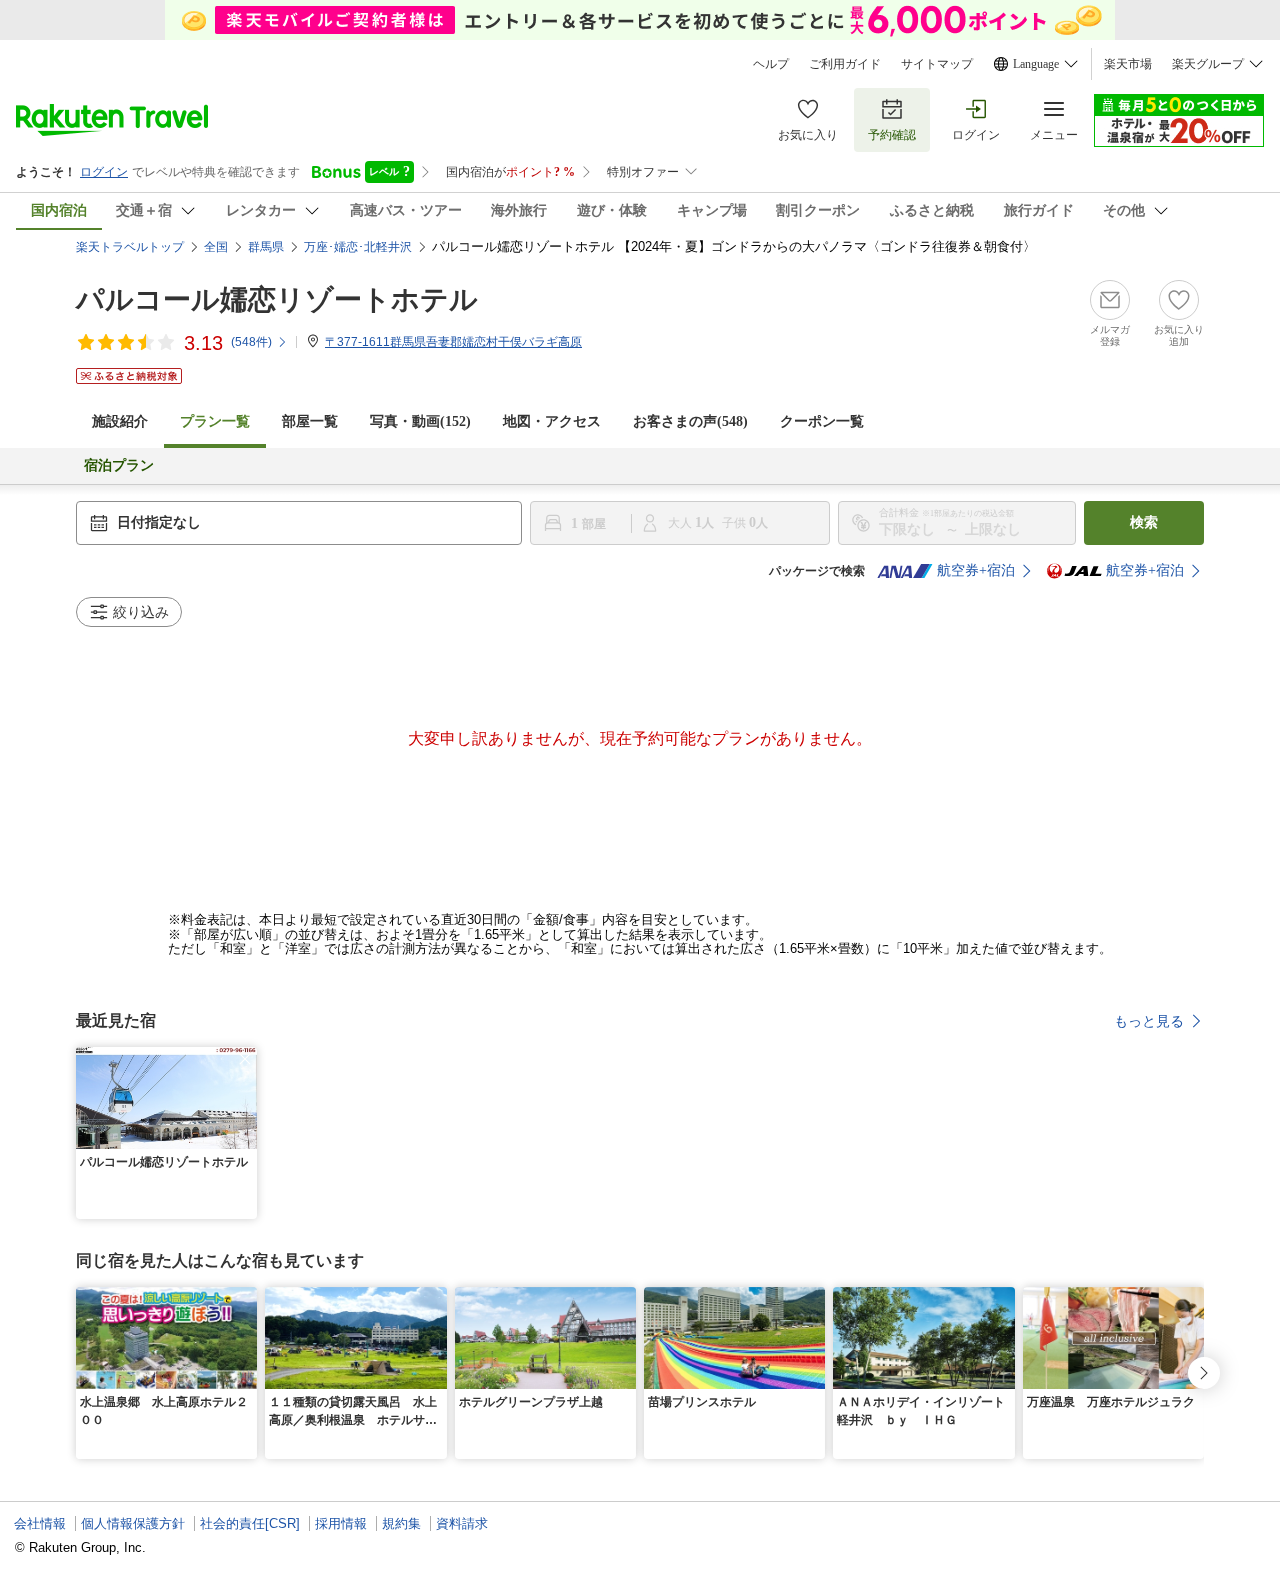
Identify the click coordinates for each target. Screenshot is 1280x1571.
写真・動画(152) (420, 421)
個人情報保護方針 (133, 1523)
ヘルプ (771, 64)
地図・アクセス (552, 421)
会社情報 (40, 1523)
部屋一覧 (310, 421)
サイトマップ (937, 64)
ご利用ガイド (845, 64)
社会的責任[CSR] (250, 1523)
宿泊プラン (119, 465)
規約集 (401, 1523)
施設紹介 (120, 421)
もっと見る (1149, 1021)
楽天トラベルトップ (130, 247)
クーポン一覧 (822, 421)
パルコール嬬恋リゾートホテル (277, 299)
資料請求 (462, 1523)
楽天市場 (1128, 64)
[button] (245, 1059)
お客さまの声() (690, 421)
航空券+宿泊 (976, 570)
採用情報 (341, 1523)
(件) (251, 342)
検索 (1144, 522)
